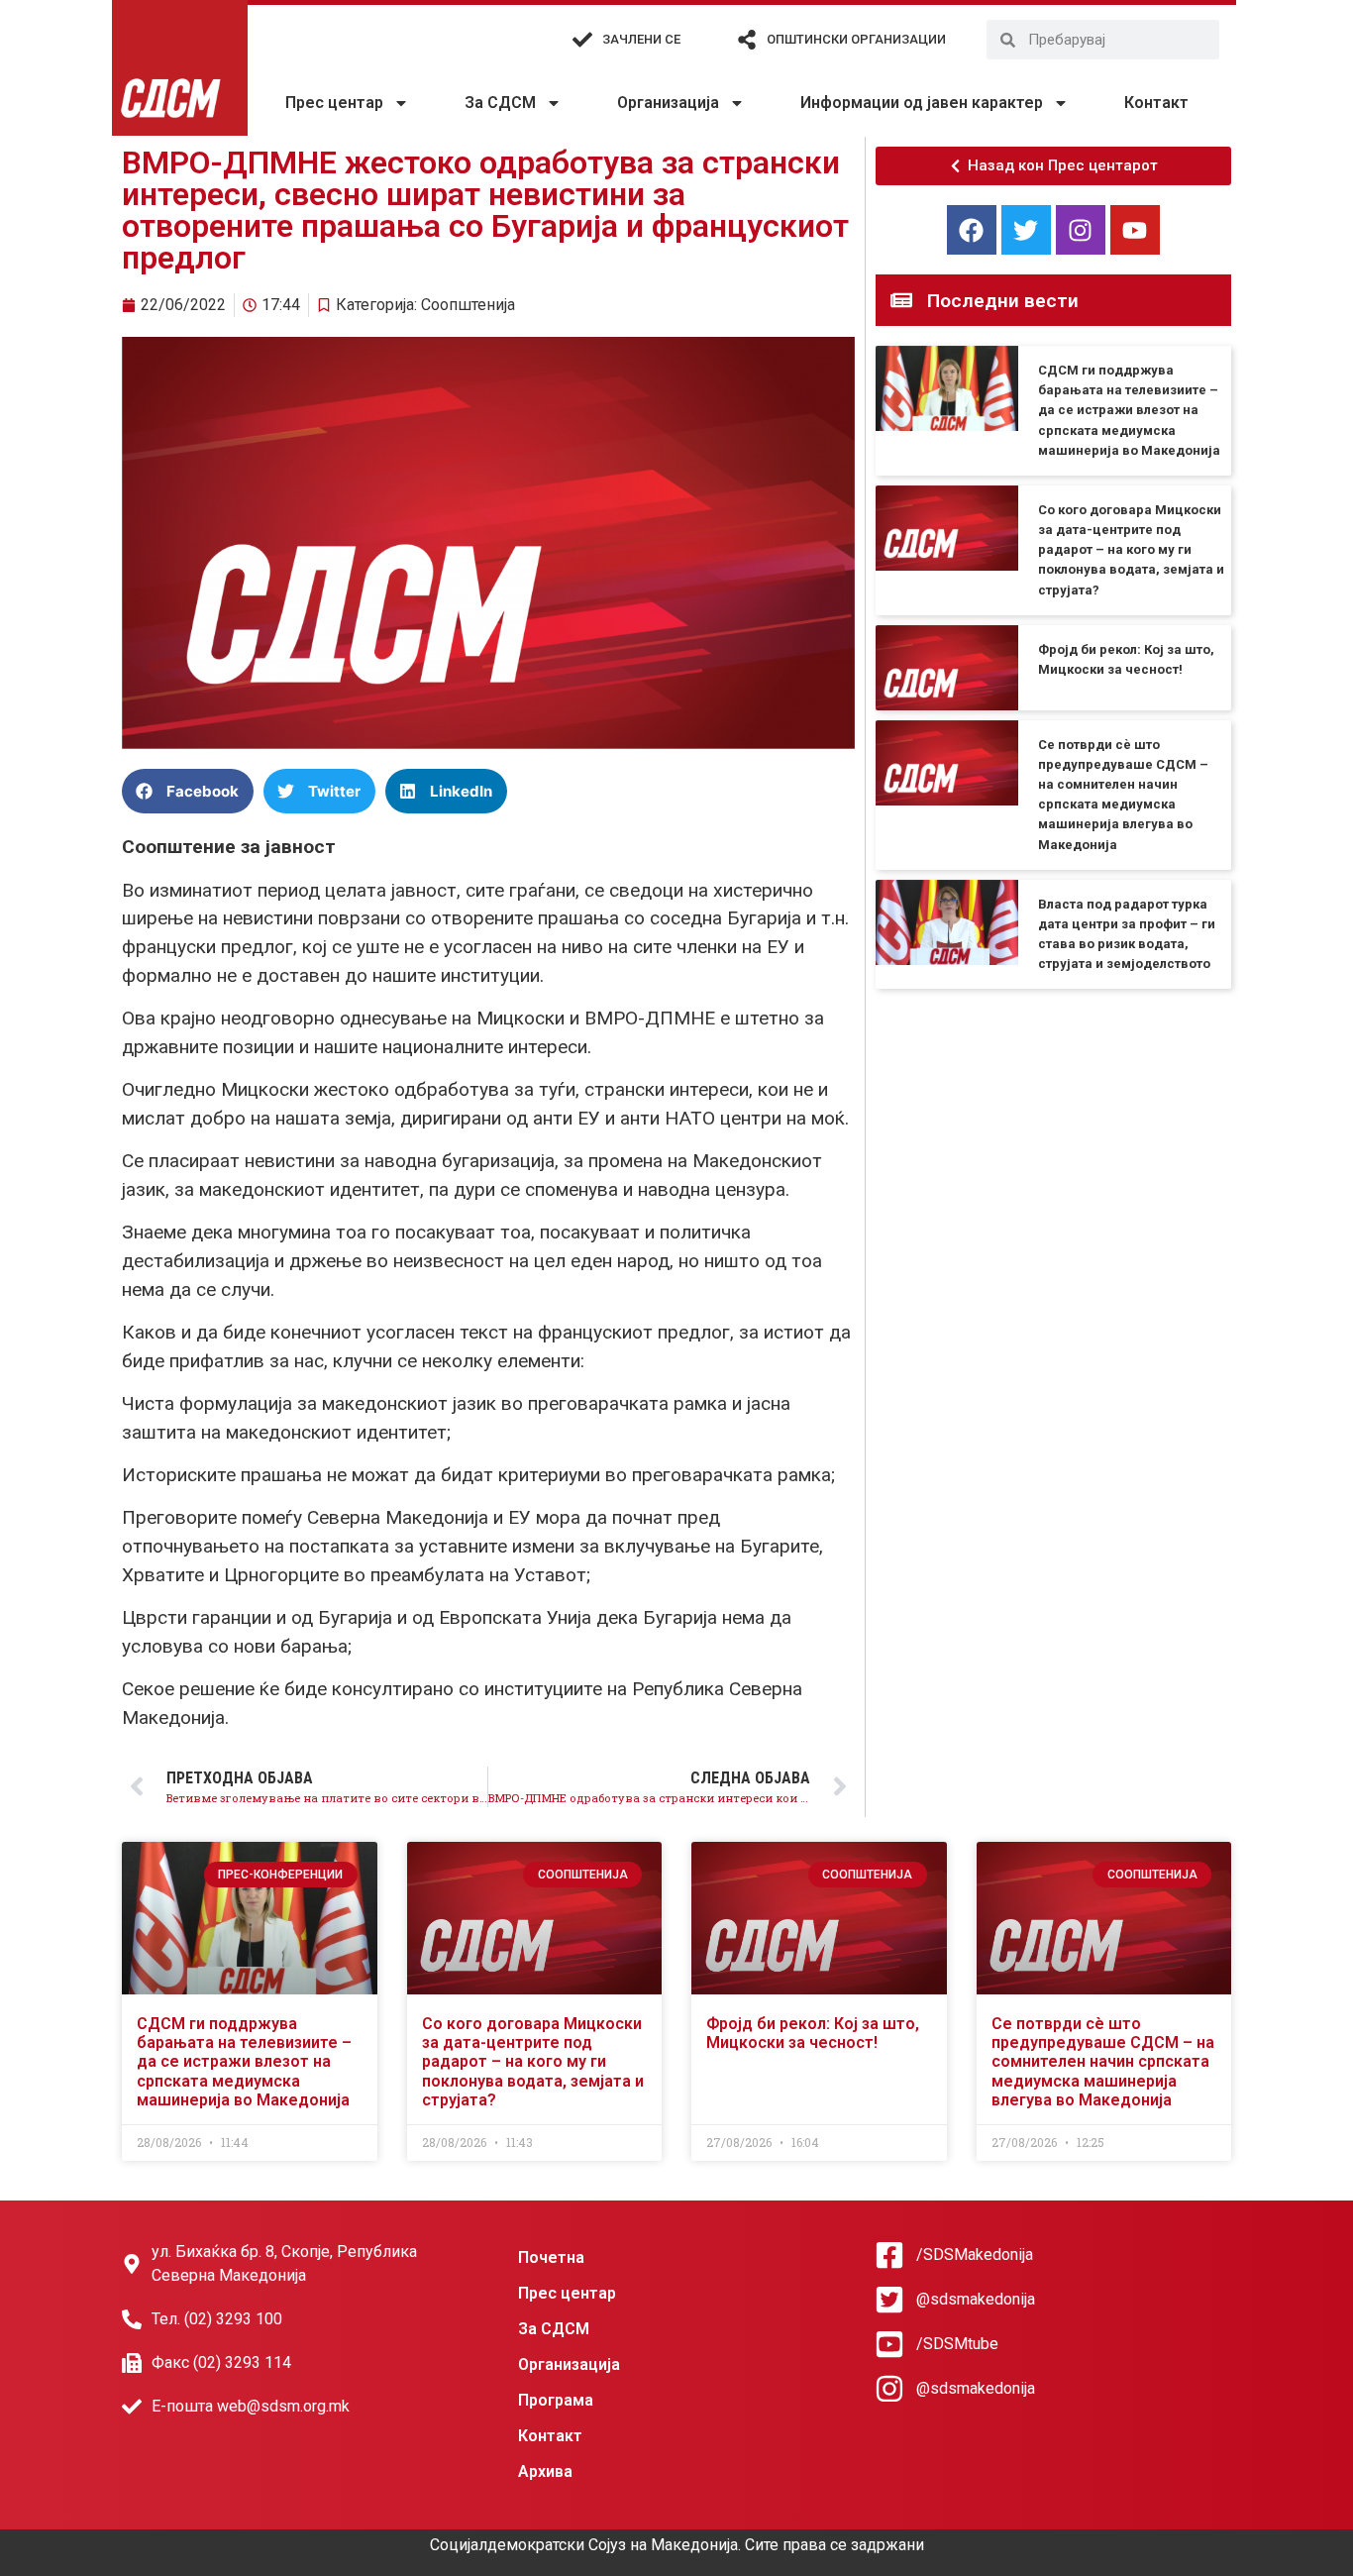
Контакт (1156, 103)
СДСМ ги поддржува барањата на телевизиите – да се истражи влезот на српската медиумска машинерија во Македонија (1129, 410)
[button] (188, 791)
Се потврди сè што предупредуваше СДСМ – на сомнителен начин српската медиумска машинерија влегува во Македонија (1103, 2062)
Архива (545, 2471)
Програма (556, 2400)
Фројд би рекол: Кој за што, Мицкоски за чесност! (813, 2033)
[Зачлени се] (582, 40)
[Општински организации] (747, 40)
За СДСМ (500, 103)
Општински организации (856, 39)
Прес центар (334, 103)
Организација (668, 103)
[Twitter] (1026, 230)
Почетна (551, 2257)
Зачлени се (641, 39)
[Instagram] (1081, 230)
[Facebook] (972, 230)
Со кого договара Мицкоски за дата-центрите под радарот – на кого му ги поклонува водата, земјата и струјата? (1131, 550)
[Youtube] (1135, 230)
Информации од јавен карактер (922, 103)
